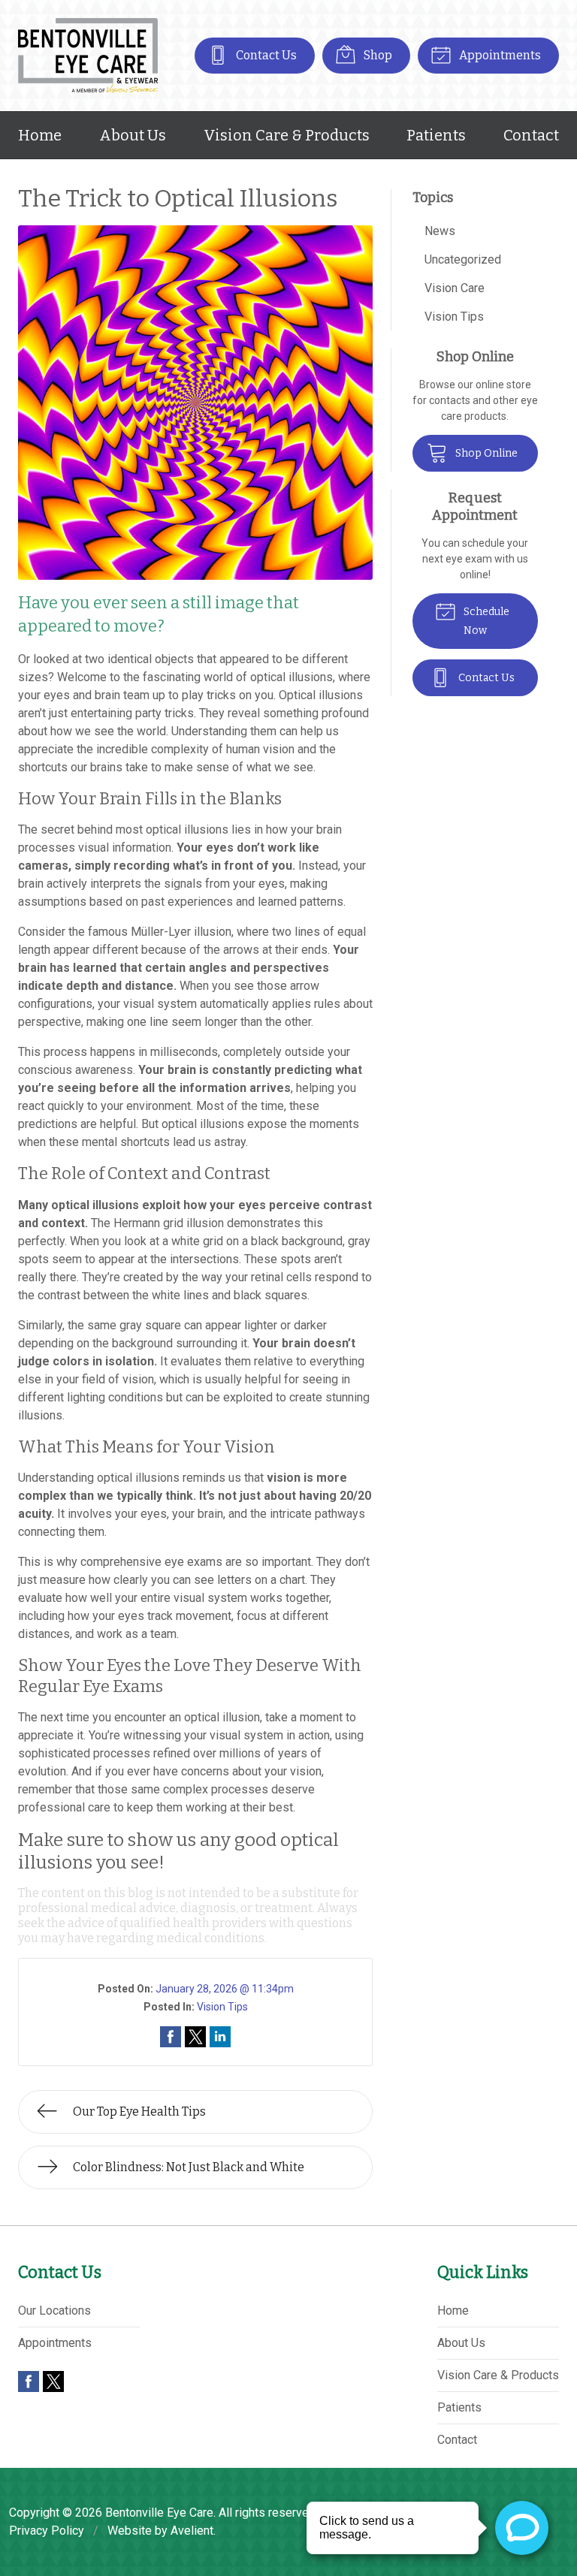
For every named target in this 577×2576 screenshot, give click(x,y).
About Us (133, 135)
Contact (531, 135)
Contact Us (265, 55)
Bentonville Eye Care (159, 2513)
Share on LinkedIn (220, 2037)
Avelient (192, 2531)
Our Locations (54, 2311)
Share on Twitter (195, 2037)
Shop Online (485, 453)
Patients (436, 135)
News (440, 231)
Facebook (29, 2381)
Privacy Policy (47, 2531)
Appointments (499, 55)
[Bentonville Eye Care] (88, 56)
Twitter (53, 2381)
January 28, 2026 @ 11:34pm (225, 1989)
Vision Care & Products (287, 135)
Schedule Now (485, 621)
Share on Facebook (171, 2037)
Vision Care (455, 288)
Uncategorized (463, 259)
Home (40, 135)
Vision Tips (222, 2007)
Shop (377, 55)
